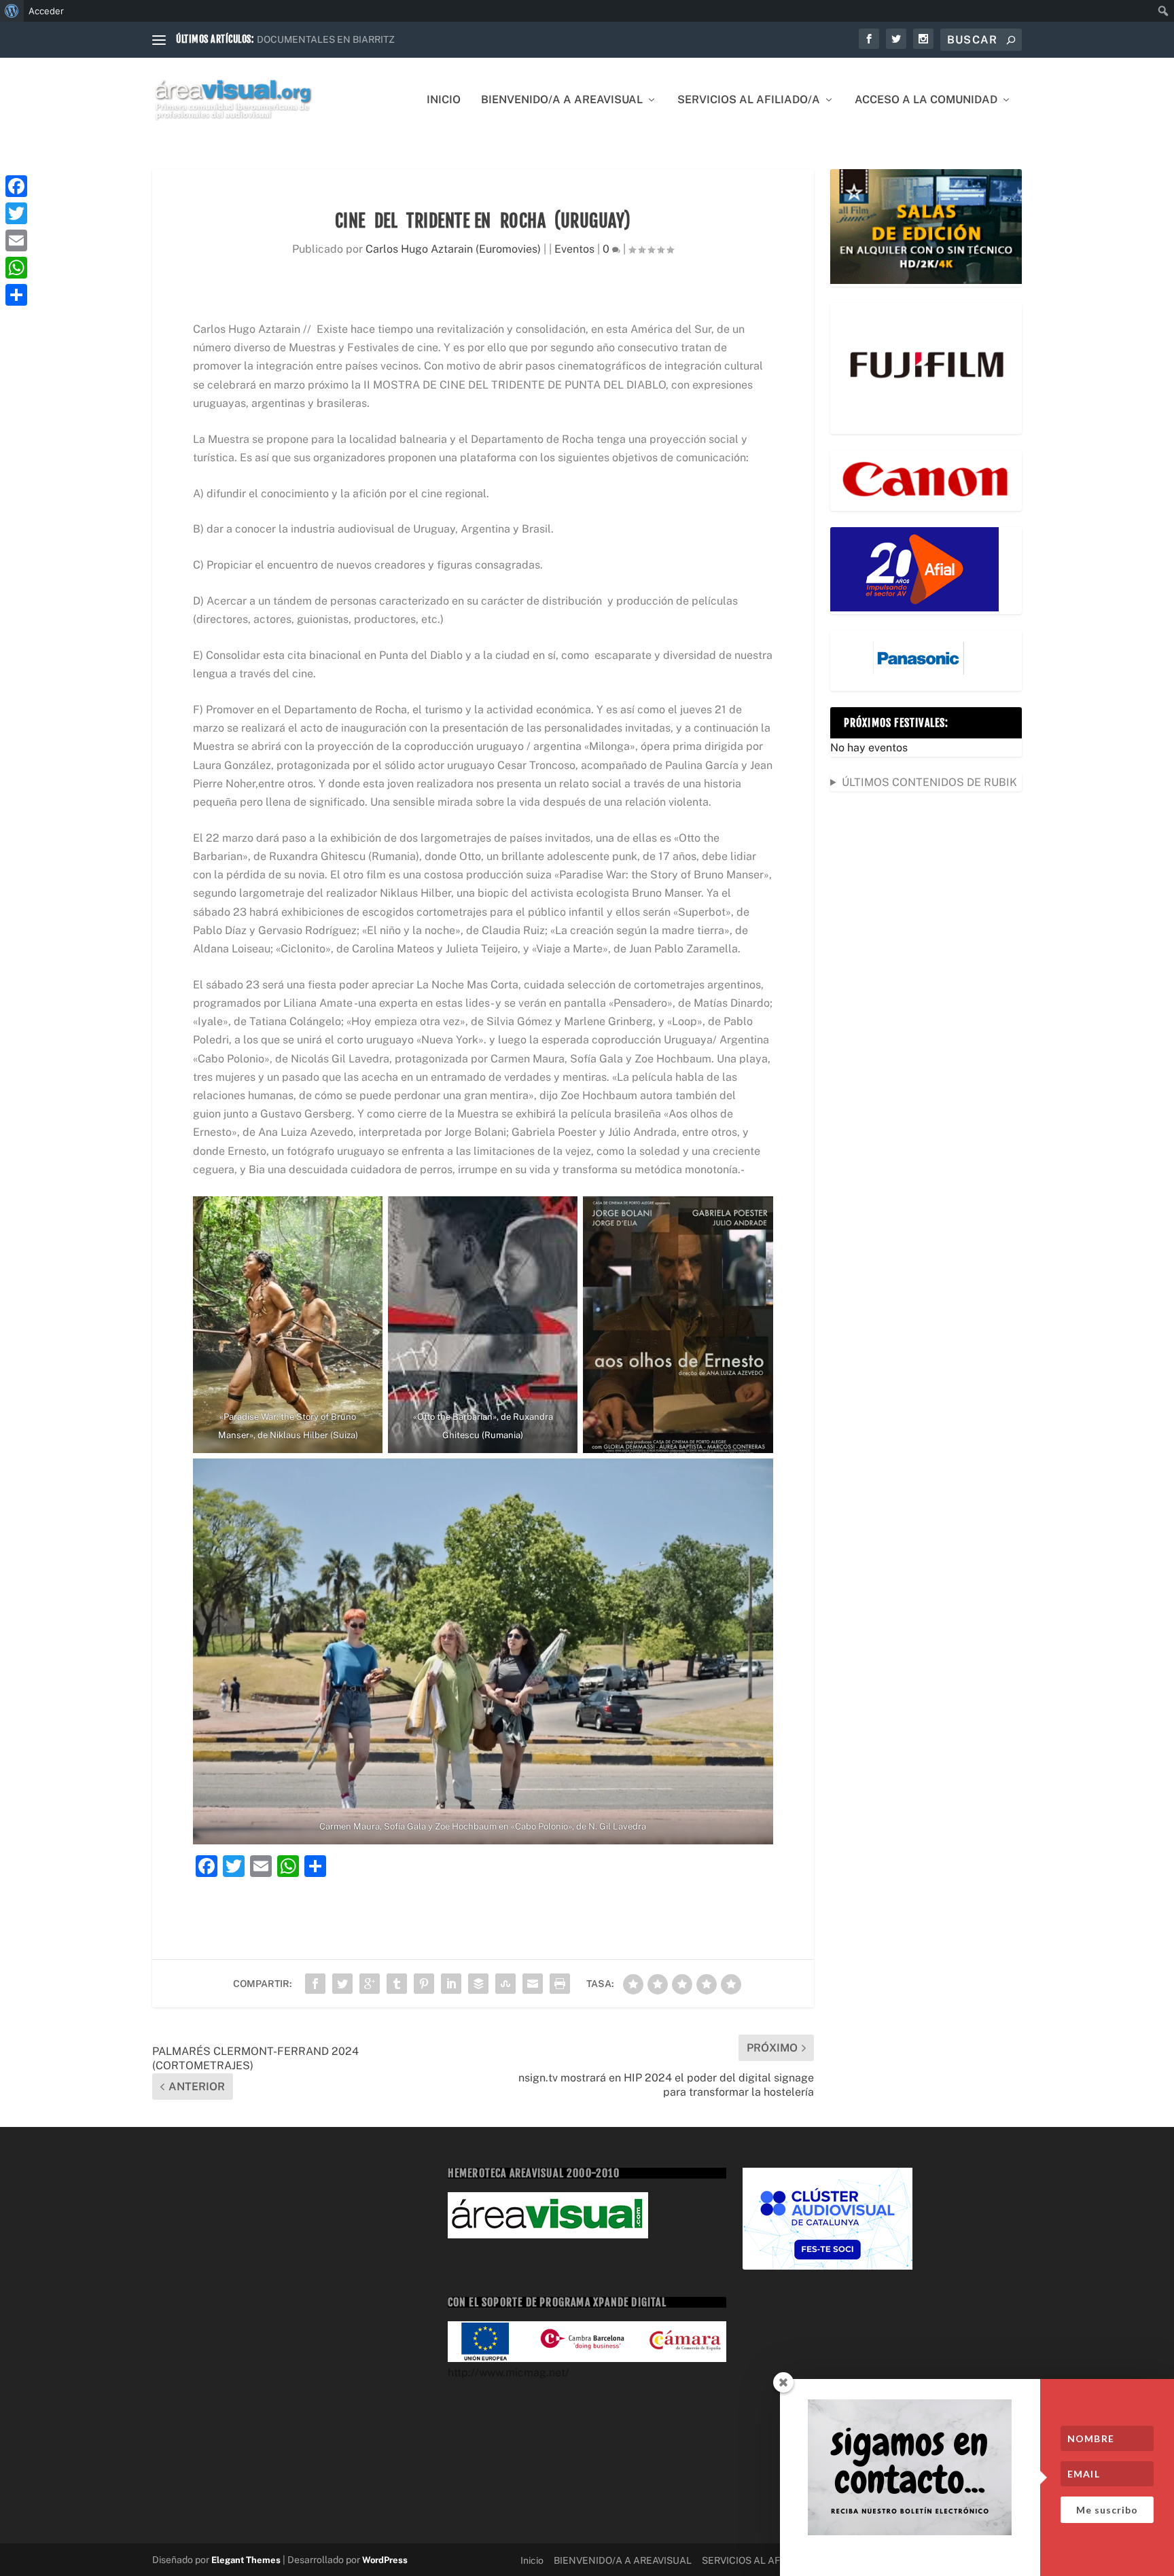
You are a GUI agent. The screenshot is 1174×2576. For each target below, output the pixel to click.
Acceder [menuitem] (46, 11)
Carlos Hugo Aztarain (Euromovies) (453, 249)
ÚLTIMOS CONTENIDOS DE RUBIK (929, 782)
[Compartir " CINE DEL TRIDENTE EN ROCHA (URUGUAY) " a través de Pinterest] (424, 1984)
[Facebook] (16, 186)
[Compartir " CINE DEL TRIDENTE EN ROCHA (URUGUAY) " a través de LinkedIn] (451, 1984)
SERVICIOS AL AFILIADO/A (749, 100)
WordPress (385, 2560)
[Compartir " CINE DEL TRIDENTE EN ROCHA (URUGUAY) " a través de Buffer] (478, 1984)
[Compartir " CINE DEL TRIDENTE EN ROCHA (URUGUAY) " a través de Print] (560, 1984)
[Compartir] (16, 295)
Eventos (574, 249)
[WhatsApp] (16, 268)
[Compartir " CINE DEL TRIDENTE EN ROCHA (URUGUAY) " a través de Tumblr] (397, 1984)
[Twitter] (16, 213)
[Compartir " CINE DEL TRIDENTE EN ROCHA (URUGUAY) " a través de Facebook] (315, 1984)
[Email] (16, 240)
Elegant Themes (246, 2560)
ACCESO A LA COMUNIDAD (926, 100)
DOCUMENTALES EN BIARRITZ (326, 39)
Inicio (444, 100)
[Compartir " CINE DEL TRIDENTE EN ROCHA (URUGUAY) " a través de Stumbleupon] (505, 1984)
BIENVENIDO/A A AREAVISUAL (562, 100)
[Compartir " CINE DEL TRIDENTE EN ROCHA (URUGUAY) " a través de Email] (533, 1984)
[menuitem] (12, 11)
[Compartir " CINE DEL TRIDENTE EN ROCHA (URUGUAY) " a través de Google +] (370, 1984)
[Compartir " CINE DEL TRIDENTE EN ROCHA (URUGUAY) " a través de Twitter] (342, 1984)
